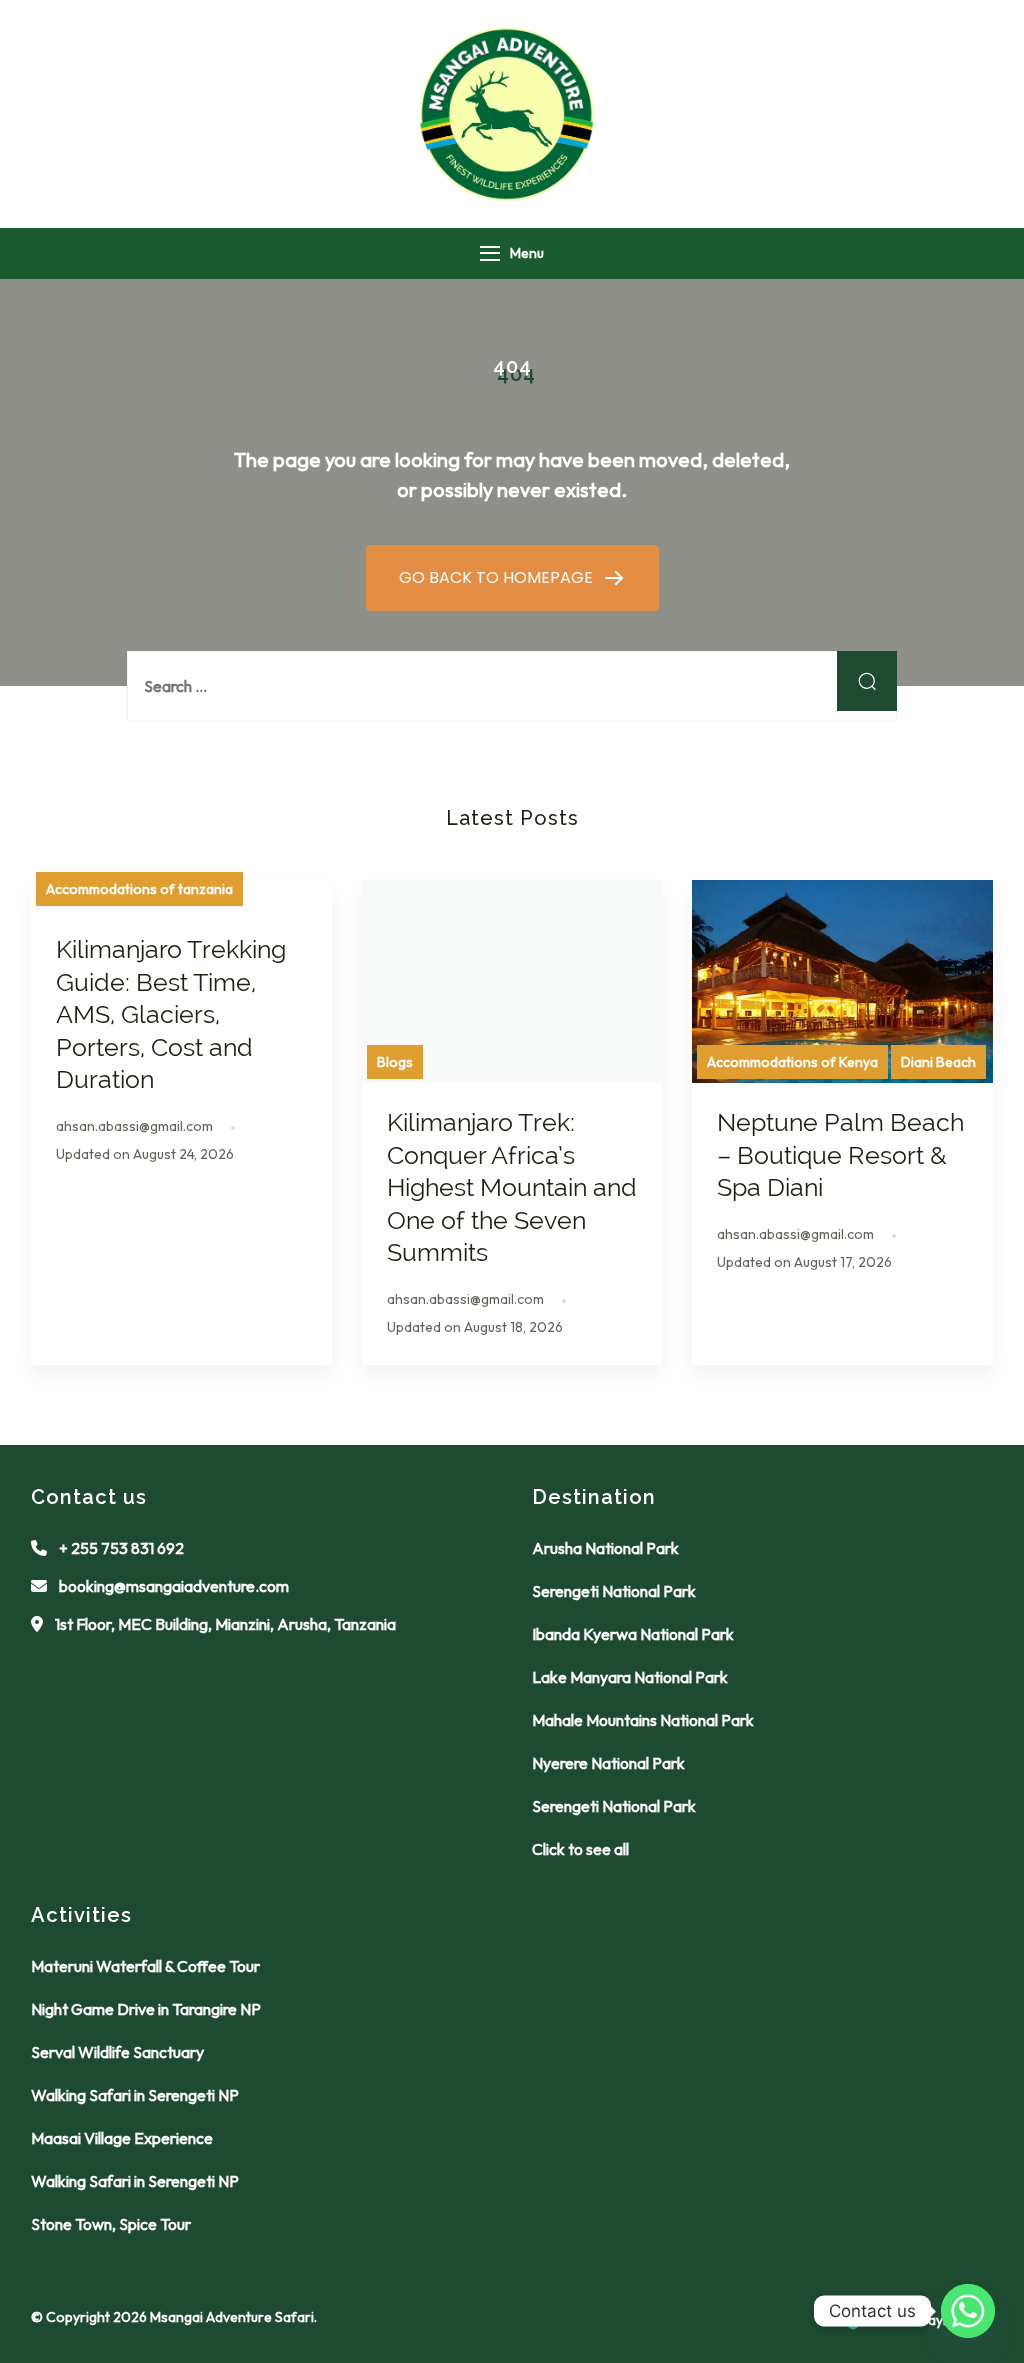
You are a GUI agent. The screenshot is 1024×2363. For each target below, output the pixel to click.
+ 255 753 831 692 (121, 1548)
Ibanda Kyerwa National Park (633, 1634)
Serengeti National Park (614, 1591)
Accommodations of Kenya (792, 1062)
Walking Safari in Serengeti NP (135, 2095)
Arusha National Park (605, 1548)
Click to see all (580, 1849)
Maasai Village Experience (122, 2138)
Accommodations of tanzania (139, 889)
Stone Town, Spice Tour (111, 2224)
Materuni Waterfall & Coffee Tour (145, 1966)
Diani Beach (938, 1062)
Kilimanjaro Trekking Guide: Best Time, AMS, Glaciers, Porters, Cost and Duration (171, 1014)
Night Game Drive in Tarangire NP (146, 2009)
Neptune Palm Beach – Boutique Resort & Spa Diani (840, 1154)
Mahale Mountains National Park (643, 1720)
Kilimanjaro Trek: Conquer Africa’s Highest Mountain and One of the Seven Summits (512, 1187)
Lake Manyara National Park (630, 1677)
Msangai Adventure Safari (232, 2317)
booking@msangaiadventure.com (174, 1586)
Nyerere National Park (608, 1763)
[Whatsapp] (968, 2311)
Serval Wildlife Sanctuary (117, 2052)
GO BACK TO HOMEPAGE (498, 577)
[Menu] (490, 253)
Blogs (395, 1062)
